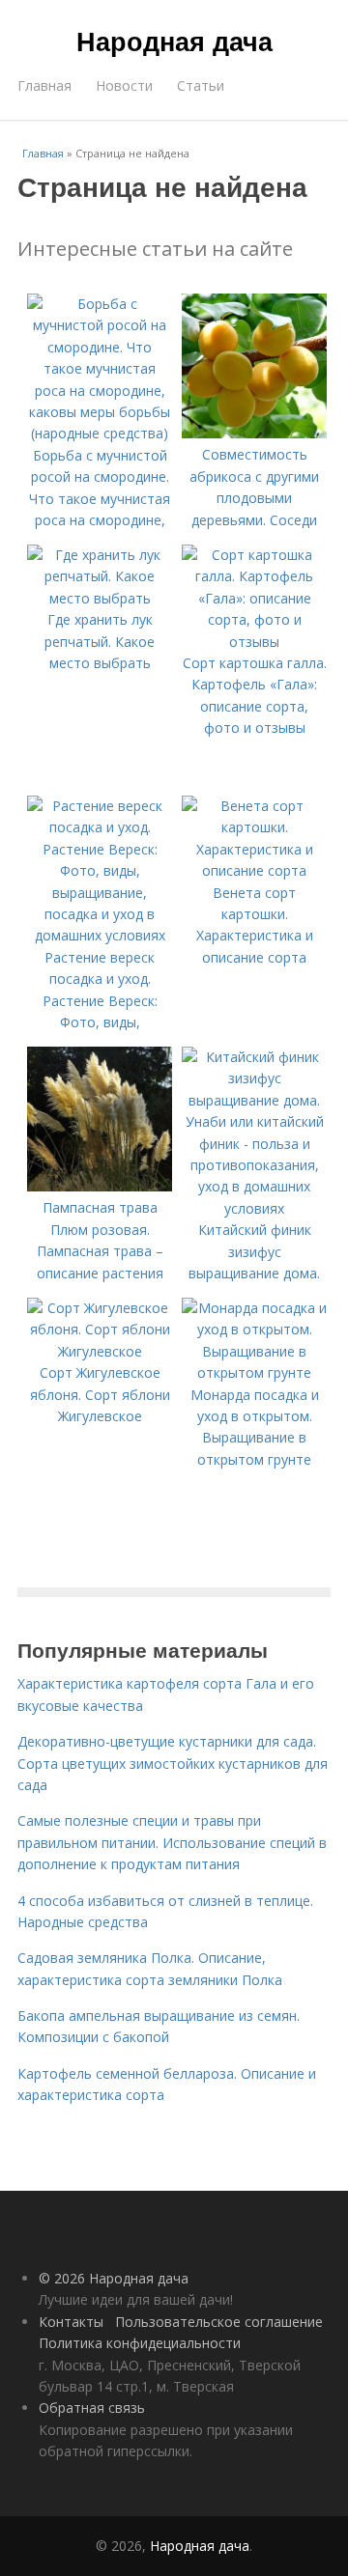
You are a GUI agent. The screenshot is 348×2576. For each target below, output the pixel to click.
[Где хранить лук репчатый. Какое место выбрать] (100, 598)
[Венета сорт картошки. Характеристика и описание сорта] (254, 870)
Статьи (201, 85)
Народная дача (174, 41)
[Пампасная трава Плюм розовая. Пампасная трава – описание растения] (100, 1186)
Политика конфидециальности (140, 2343)
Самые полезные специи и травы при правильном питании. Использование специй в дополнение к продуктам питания (172, 1842)
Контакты (71, 2322)
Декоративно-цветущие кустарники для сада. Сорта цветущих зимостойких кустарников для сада (173, 1763)
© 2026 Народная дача (114, 2278)
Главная (44, 85)
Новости (124, 85)
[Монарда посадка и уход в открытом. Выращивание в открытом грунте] (254, 1372)
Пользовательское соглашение (219, 2322)
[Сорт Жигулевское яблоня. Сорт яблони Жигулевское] (100, 1351)
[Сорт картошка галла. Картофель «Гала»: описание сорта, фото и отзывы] (254, 642)
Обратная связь (92, 2408)
